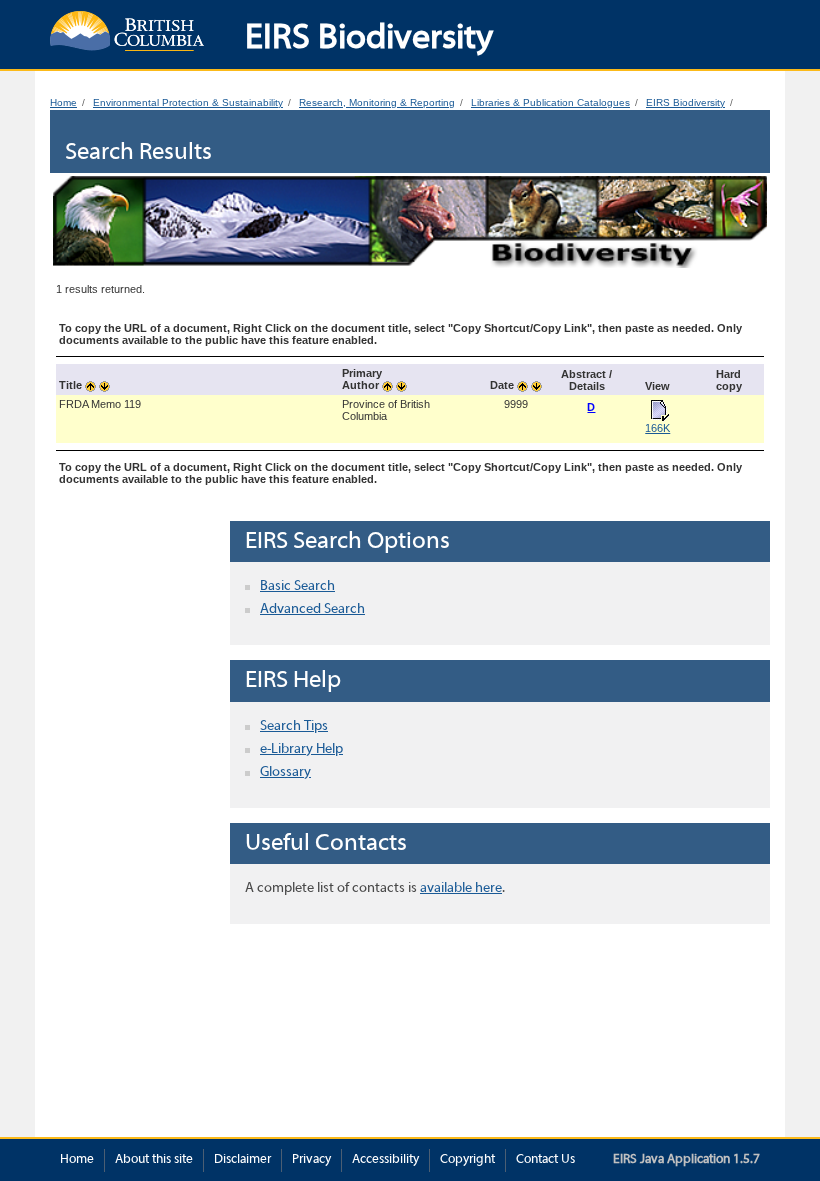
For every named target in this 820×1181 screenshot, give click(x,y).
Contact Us (545, 1160)
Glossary (285, 772)
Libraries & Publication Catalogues (550, 102)
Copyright (467, 1160)
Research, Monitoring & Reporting (377, 102)
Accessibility (385, 1160)
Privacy (311, 1160)
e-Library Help (301, 749)
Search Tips (294, 726)
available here (461, 888)
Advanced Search (312, 609)
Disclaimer (242, 1160)
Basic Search (297, 586)
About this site (154, 1160)
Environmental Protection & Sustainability (188, 102)
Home (63, 102)
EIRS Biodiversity (685, 102)
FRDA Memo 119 (100, 404)
